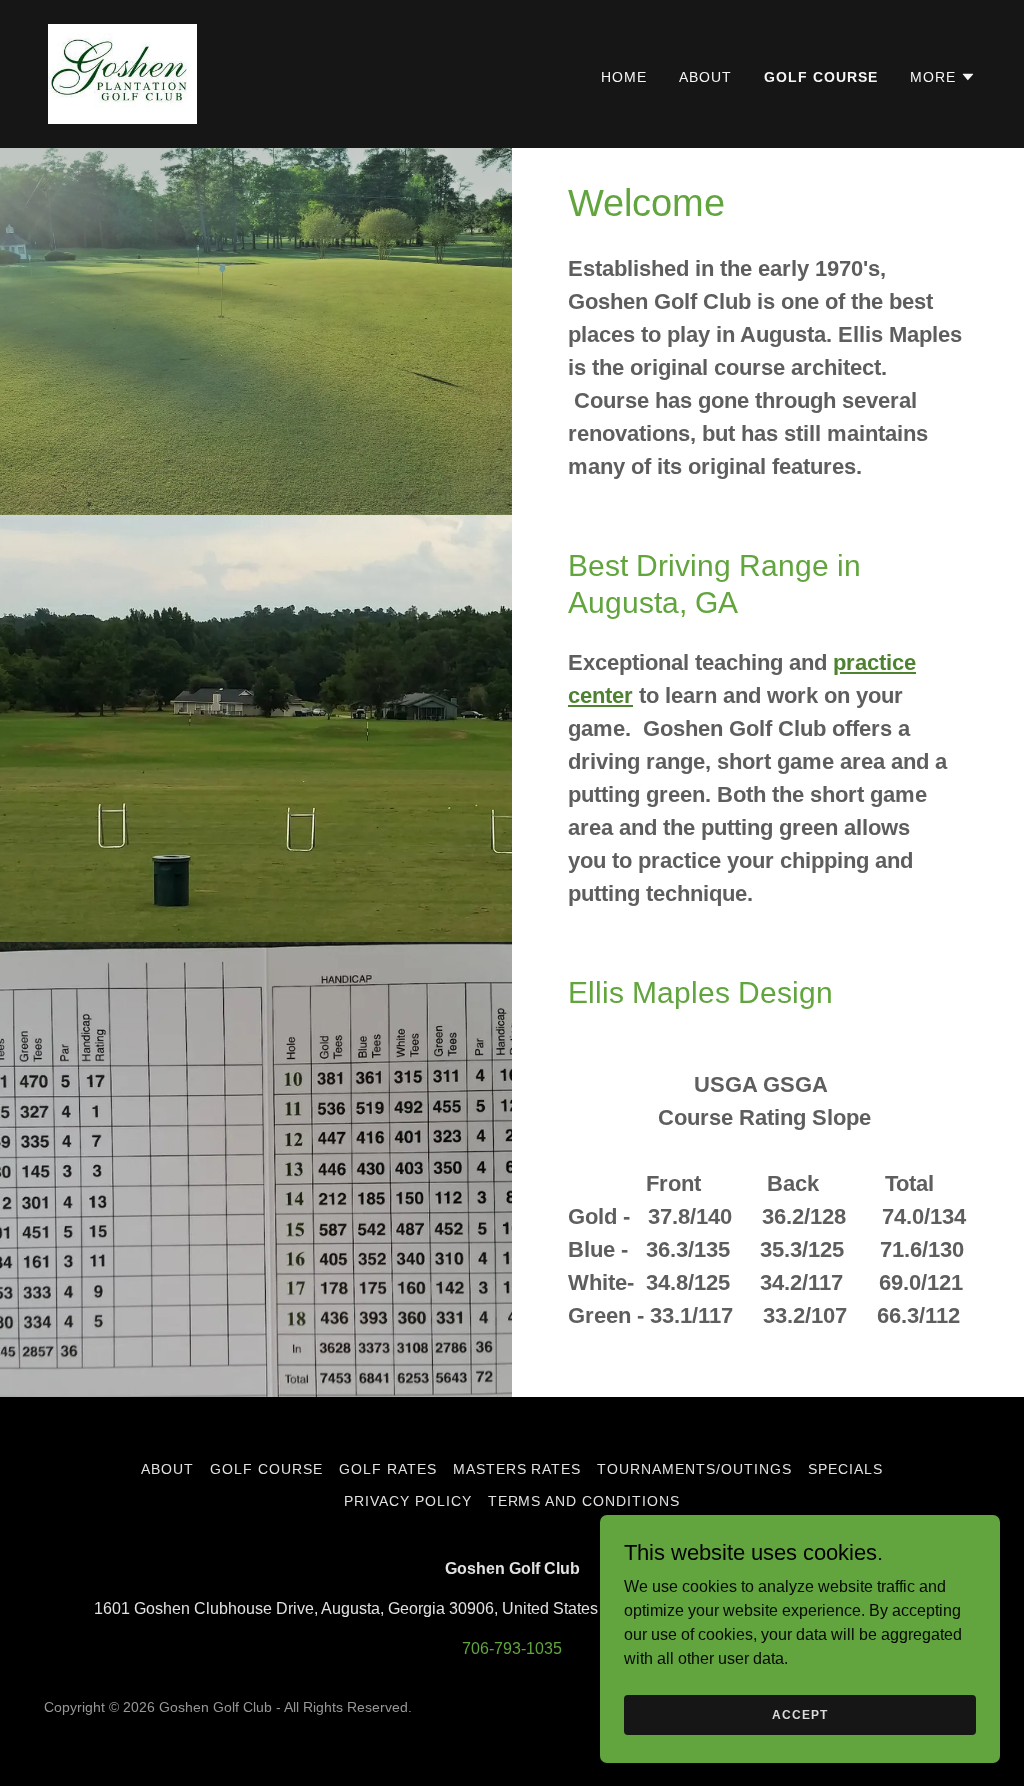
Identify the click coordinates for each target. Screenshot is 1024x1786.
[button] (943, 77)
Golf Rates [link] (388, 1469)
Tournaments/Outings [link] (694, 1469)
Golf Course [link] (821, 77)
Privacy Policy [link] (408, 1501)
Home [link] (624, 77)
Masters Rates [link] (517, 1469)
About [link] (705, 77)
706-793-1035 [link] (512, 1648)
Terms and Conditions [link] (584, 1501)
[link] (122, 72)
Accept (799, 1714)
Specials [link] (845, 1469)
